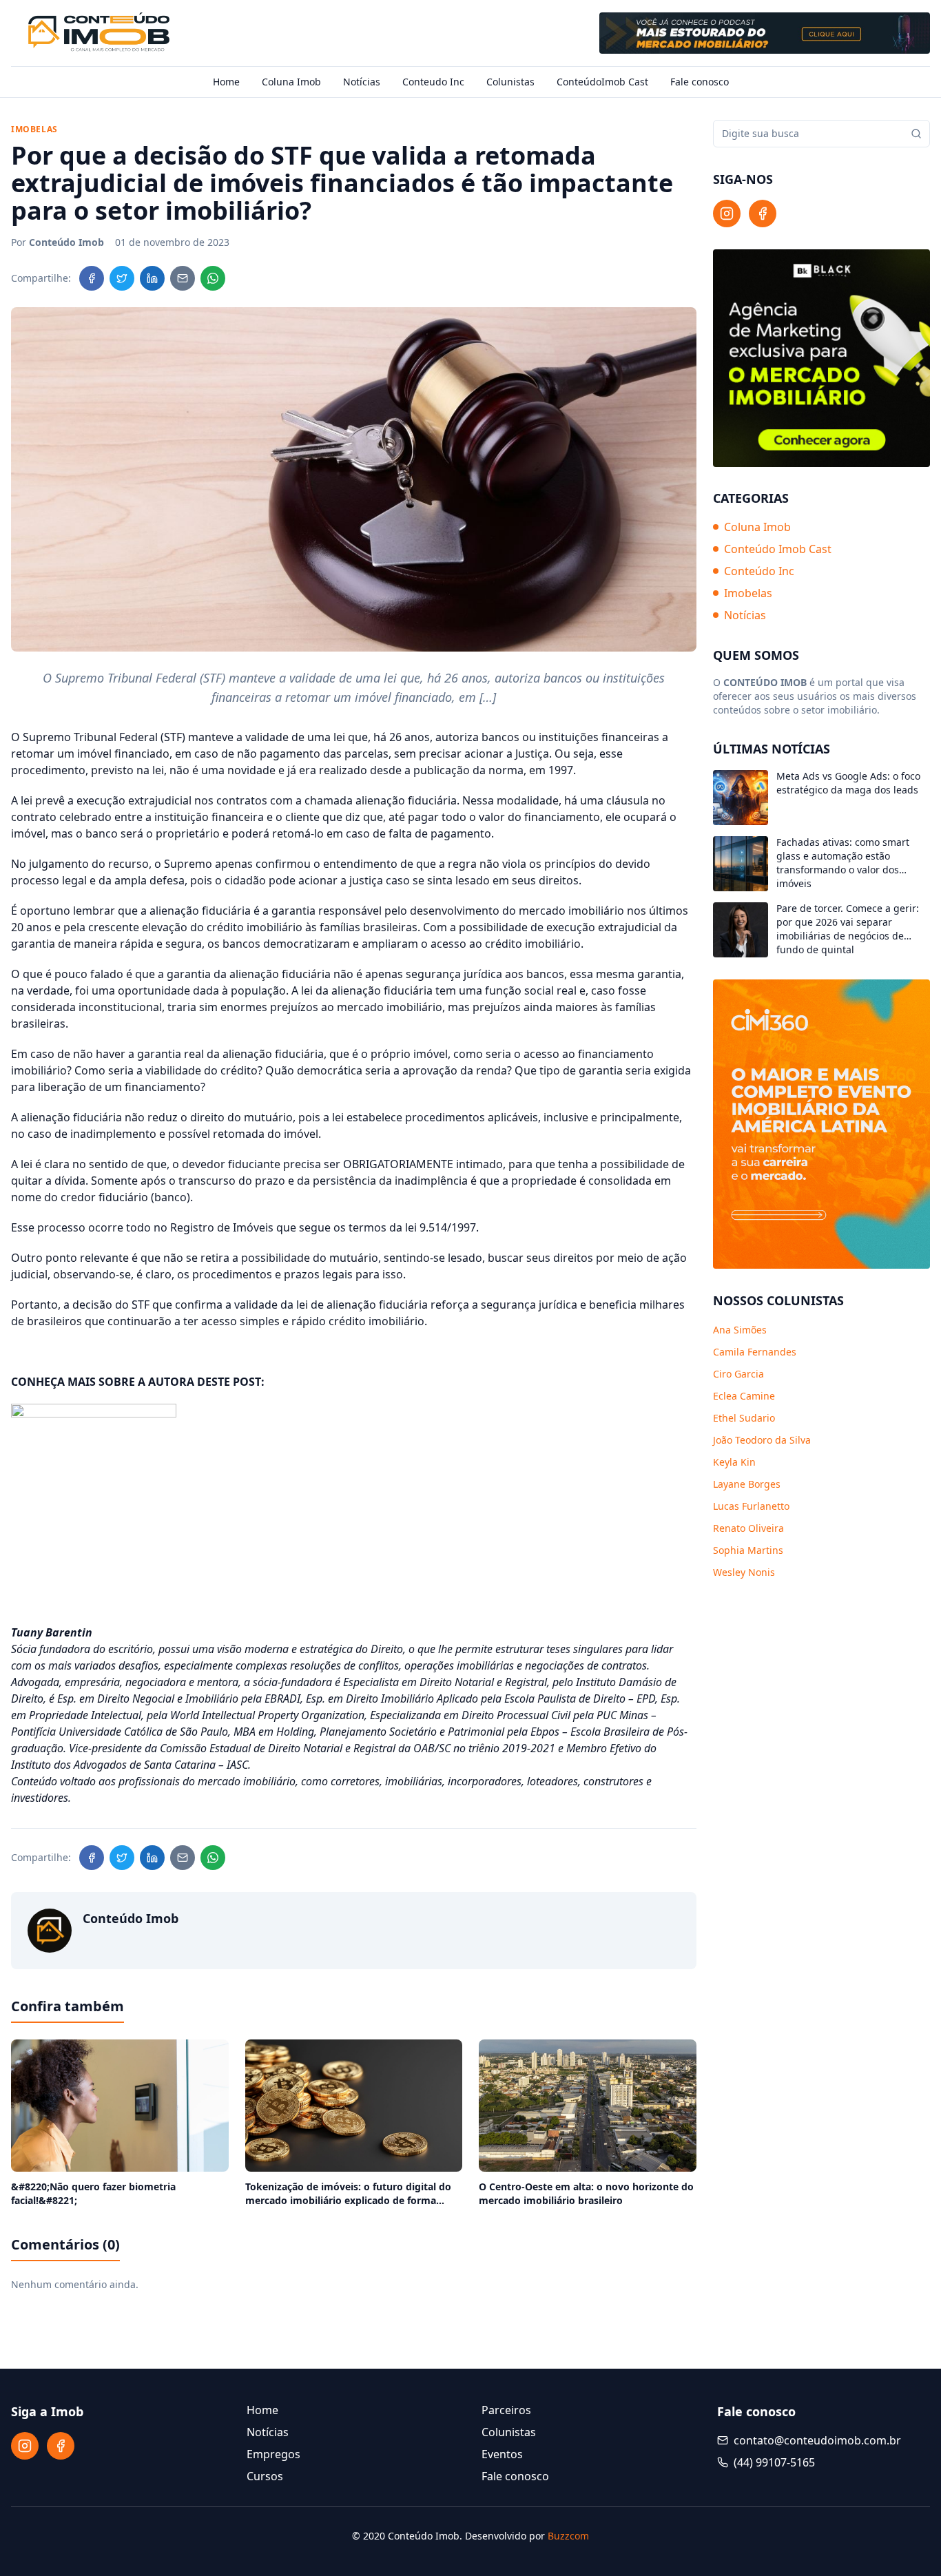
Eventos (502, 2454)
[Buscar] (916, 134)
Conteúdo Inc (759, 572)
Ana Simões (740, 1330)
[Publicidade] (765, 33)
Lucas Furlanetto (751, 1506)
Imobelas (748, 594)
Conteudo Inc (433, 82)
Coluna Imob (291, 82)
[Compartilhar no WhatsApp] (213, 278)
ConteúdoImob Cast (602, 82)
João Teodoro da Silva (762, 1440)
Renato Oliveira (748, 1528)
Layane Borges (747, 1484)
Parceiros (506, 2410)
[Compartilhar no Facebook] (92, 278)
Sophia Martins (748, 1550)
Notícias (362, 82)
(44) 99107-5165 (774, 2462)
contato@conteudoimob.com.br (817, 2440)
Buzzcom (568, 2536)
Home (226, 82)
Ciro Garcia (738, 1374)
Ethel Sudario (744, 1418)
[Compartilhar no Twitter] (122, 278)
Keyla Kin (734, 1462)
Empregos (273, 2454)
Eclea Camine (744, 1396)
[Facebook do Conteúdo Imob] (763, 214)
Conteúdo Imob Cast (778, 550)
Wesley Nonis (744, 1572)
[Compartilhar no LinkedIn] (152, 278)
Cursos (265, 2476)
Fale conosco (700, 82)
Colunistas (510, 82)
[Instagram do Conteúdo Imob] (727, 214)
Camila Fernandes (755, 1352)
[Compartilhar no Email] (183, 278)
